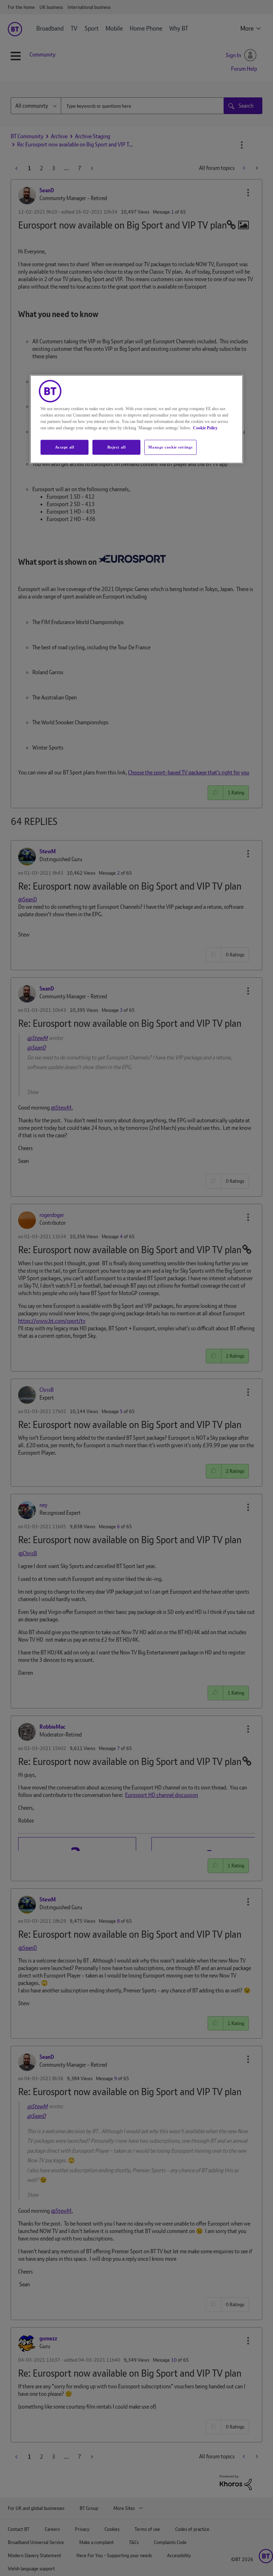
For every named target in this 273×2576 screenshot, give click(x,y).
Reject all (117, 447)
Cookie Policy (205, 428)
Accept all (65, 447)
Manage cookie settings (170, 447)
